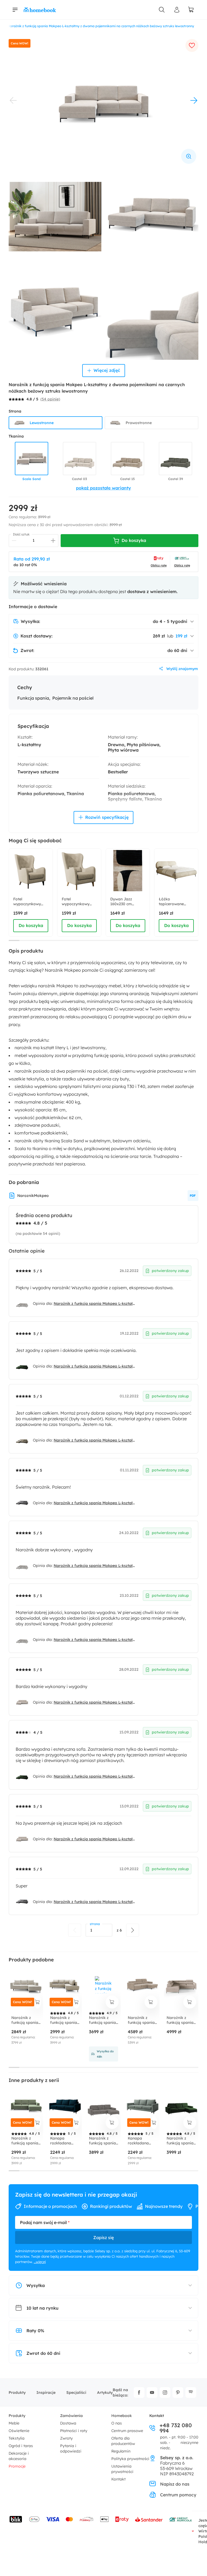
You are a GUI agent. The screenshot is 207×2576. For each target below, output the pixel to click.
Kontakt (118, 2479)
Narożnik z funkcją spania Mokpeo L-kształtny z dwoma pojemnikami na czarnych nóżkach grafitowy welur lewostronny (94, 1503)
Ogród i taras (21, 2446)
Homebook (122, 2416)
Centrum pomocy (178, 2495)
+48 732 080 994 (176, 2428)
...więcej (40, 2262)
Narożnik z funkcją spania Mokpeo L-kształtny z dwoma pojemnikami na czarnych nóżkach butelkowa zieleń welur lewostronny (94, 1366)
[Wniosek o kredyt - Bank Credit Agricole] (181, 2519)
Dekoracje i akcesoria (19, 2456)
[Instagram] (165, 2392)
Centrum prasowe (127, 2431)
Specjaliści (76, 2392)
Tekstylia (17, 2438)
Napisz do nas (175, 2484)
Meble (14, 2423)
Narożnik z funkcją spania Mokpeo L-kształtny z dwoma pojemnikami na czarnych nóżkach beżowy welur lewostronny (94, 1440)
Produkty (17, 2392)
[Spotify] (191, 2392)
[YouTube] (152, 2392)
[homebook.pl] (40, 10)
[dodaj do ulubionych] (192, 45)
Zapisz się (103, 2237)
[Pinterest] (178, 2392)
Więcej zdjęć (107, 370)
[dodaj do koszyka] (38, 2002)
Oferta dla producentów (123, 2441)
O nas (117, 2423)
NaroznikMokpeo (33, 1196)
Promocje (17, 2466)
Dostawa (68, 2423)
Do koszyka (31, 925)
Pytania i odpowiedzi (71, 2448)
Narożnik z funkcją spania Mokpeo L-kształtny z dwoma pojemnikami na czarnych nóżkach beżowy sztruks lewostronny (94, 1702)
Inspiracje (46, 2392)
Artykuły (105, 2392)
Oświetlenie (19, 2431)
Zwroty (66, 2438)
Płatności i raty (74, 2431)
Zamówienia (71, 2416)
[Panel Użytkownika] (177, 10)
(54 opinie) (50, 399)
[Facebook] (139, 2392)
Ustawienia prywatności (122, 2469)
